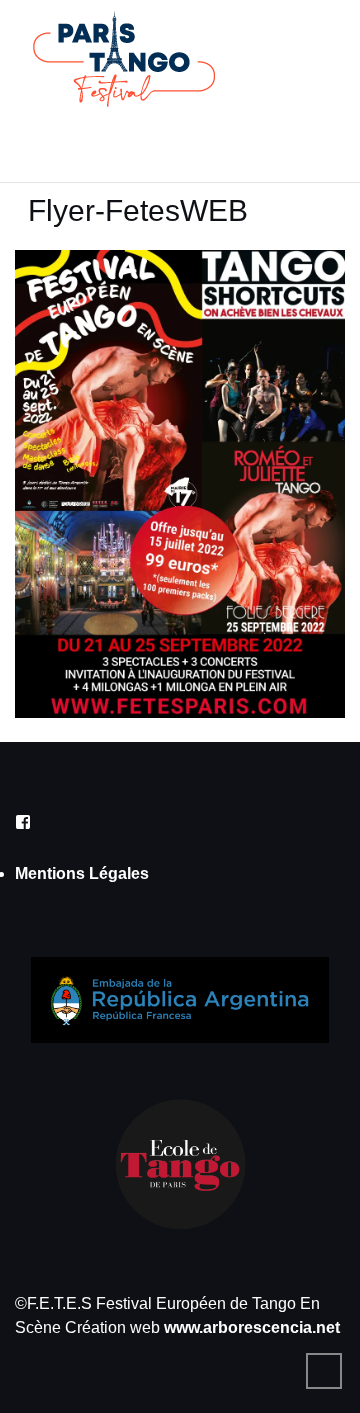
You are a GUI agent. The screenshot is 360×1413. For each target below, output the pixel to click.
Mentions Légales (82, 873)
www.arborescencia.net (252, 1327)
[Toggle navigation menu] (46, 141)
